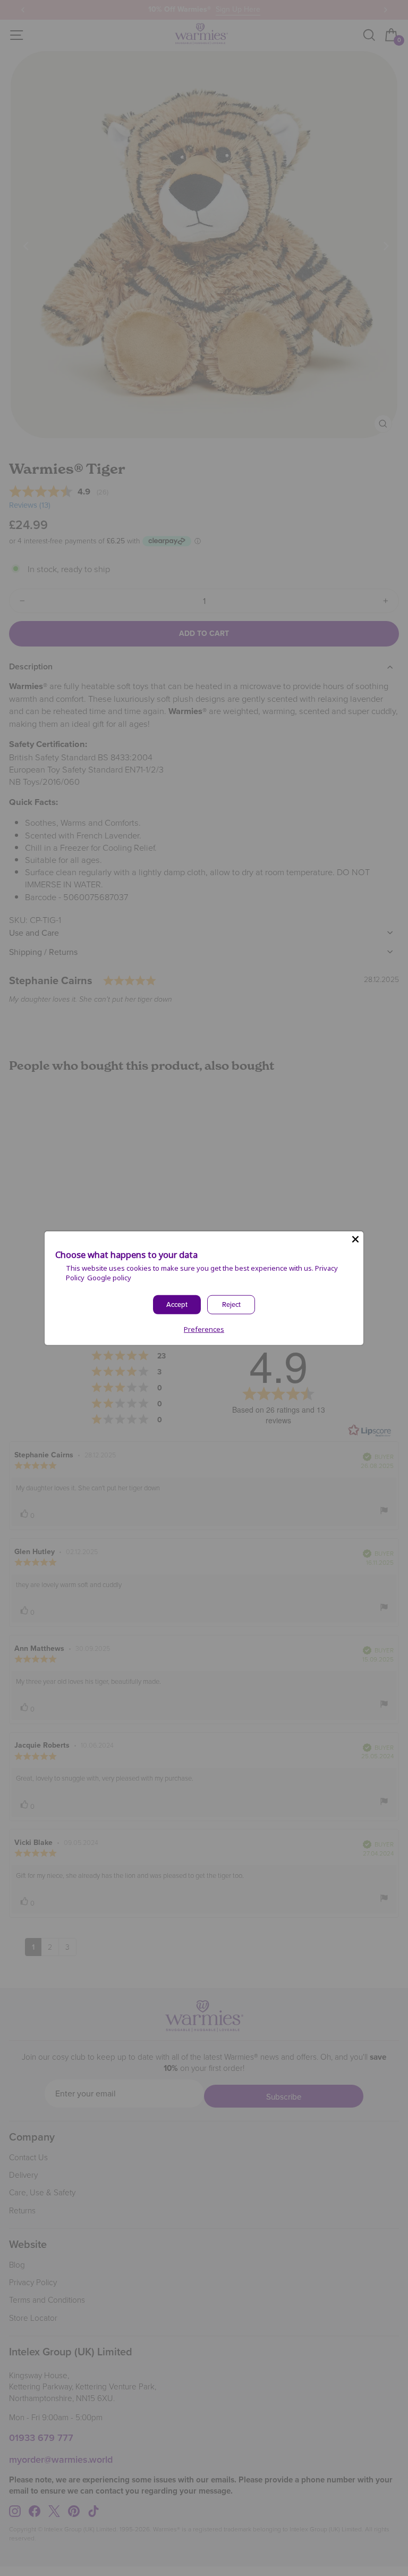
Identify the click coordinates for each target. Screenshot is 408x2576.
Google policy (109, 1278)
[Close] (355, 1239)
